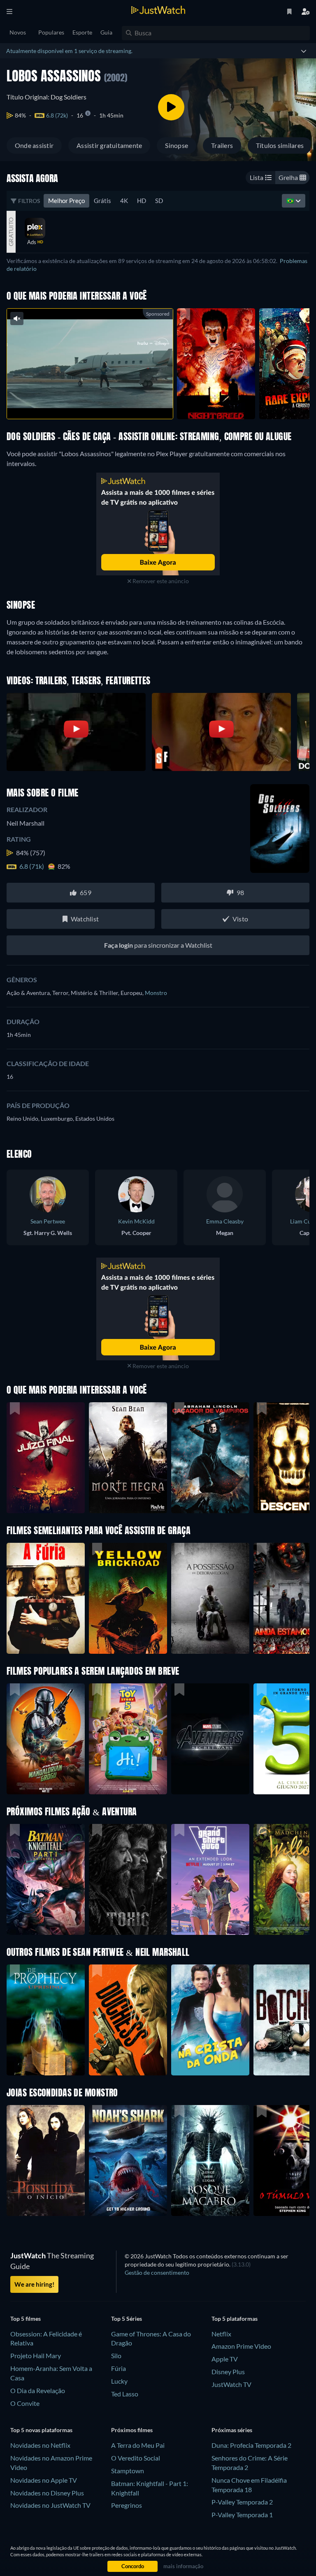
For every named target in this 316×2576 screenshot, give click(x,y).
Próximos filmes (132, 2430)
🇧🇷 (291, 201)
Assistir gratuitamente (109, 145)
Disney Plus (228, 2372)
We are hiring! (34, 2284)
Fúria (118, 2368)
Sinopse (177, 145)
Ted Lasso (125, 2394)
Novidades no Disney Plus (47, 2493)
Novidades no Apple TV (44, 2480)
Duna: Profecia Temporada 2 (251, 2445)
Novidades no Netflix (40, 2445)
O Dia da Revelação (38, 2390)
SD (159, 201)
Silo (116, 2356)
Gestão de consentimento (157, 2272)
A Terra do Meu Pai (138, 2445)
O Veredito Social (136, 2458)
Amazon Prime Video (241, 2346)
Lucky (119, 2381)
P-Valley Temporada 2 (242, 2502)
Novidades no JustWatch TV (50, 2505)
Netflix (221, 2334)
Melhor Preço (66, 201)
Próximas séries (232, 2430)
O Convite (25, 2403)
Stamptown (128, 2471)
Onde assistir (34, 145)
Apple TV (225, 2359)
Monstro (156, 993)
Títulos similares (280, 145)
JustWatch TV (231, 2384)
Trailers (222, 145)
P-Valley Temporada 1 (242, 2515)
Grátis (102, 201)
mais (95, 402)
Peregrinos (127, 2505)
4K (124, 201)
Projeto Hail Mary (36, 2356)
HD (142, 201)
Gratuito (11, 232)
